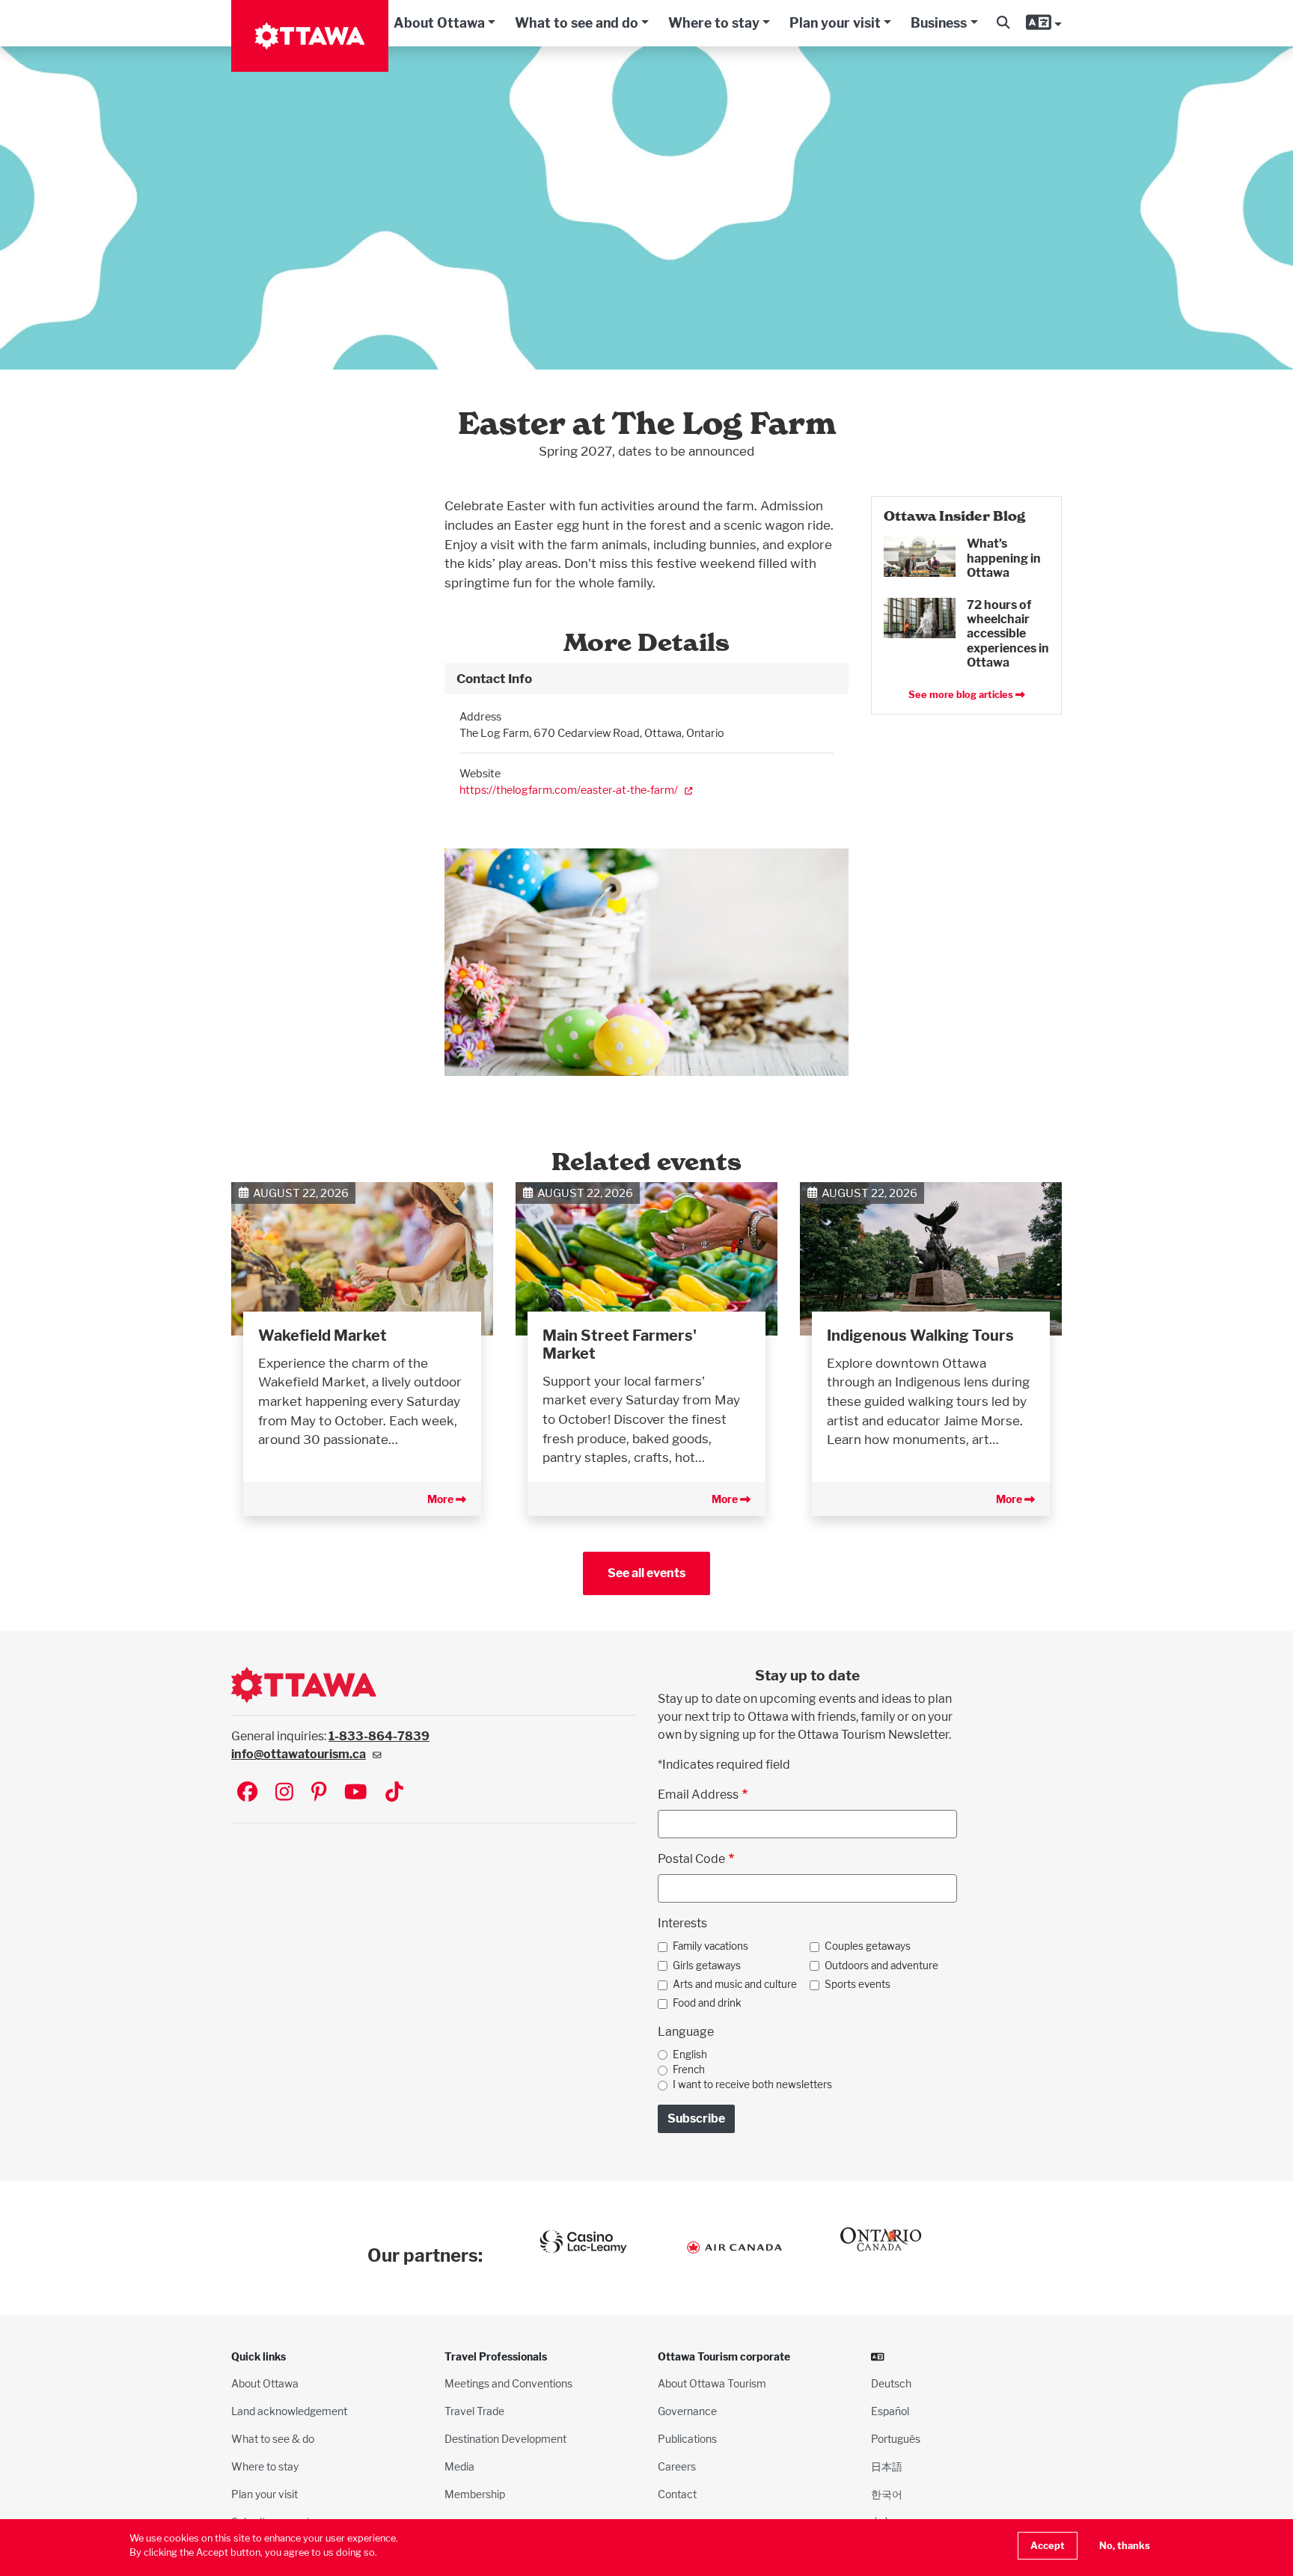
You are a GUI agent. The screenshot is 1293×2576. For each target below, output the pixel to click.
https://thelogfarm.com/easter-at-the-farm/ (569, 790)
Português (896, 2439)
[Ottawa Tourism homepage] (310, 36)
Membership (475, 2494)
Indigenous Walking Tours (920, 1336)
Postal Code (691, 1859)
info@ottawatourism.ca (299, 1754)
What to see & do (273, 2439)
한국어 (887, 2494)
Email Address (698, 1795)
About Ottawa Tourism (712, 2383)
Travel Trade (474, 2411)
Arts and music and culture (735, 1984)
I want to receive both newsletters (752, 2084)
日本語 (887, 2466)
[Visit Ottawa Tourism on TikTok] (394, 1793)
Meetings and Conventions (508, 2383)
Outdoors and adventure (881, 1965)
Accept (1048, 2546)
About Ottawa (439, 23)
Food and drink (707, 2003)
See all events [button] (646, 1573)
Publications (687, 2439)
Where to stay (714, 23)
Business (939, 23)
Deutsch (891, 2383)
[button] (1003, 23)
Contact (677, 2494)
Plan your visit (835, 23)
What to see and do (577, 23)
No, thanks (1125, 2546)
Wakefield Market (323, 1336)
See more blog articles (962, 695)
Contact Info (494, 678)
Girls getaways (707, 1965)
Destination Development (505, 2439)
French (689, 2069)
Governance (687, 2411)
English (690, 2055)
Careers (677, 2466)
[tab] (646, 679)
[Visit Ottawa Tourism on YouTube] (356, 1793)
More (441, 1499)
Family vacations (710, 1946)
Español (890, 2411)
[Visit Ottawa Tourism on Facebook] (247, 1793)
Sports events (858, 1984)
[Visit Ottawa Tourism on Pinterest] (319, 1793)
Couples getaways (868, 1946)
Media (459, 2466)
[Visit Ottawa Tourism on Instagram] (284, 1793)
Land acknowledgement (289, 2411)
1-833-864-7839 (379, 1736)
